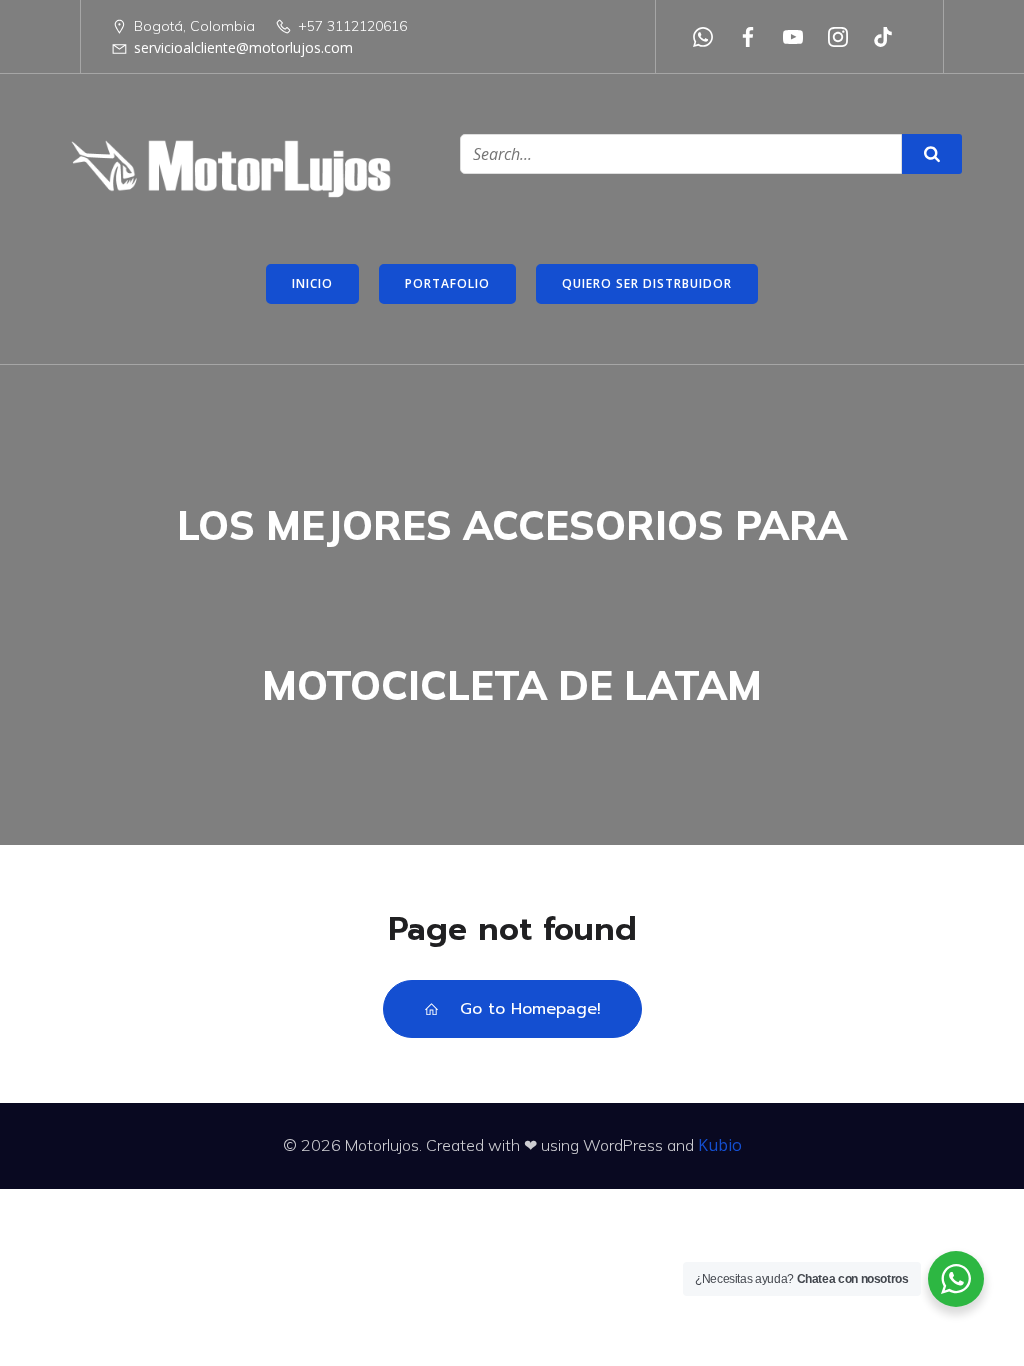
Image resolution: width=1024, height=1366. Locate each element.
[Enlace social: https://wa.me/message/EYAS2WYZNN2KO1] (710, 37)
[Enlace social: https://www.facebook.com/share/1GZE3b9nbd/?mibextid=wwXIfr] (755, 37)
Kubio (720, 1145)
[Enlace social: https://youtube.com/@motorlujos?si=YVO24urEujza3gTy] (800, 37)
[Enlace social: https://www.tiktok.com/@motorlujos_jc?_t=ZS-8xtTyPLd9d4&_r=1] (890, 37)
